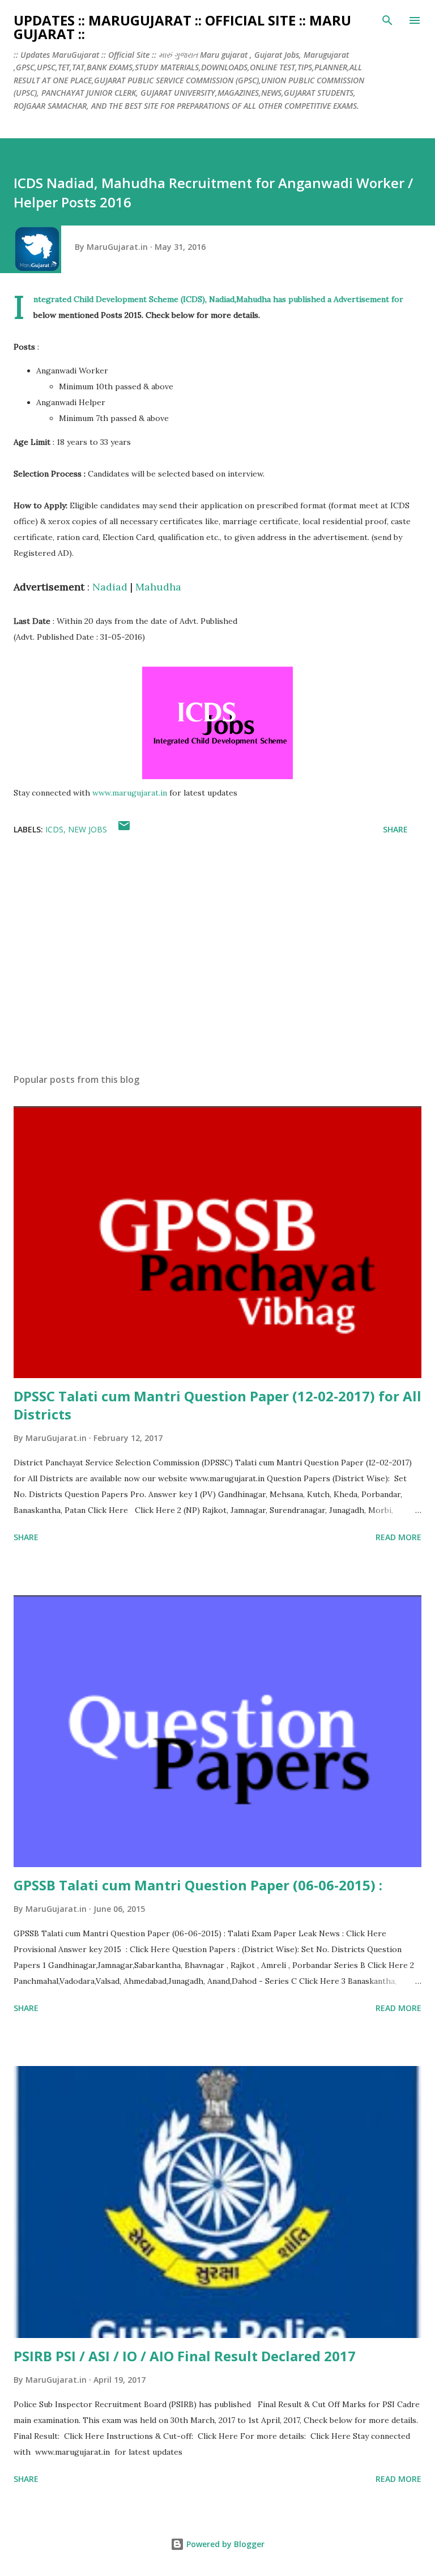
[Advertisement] (217, 958)
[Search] (387, 20)
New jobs (88, 829)
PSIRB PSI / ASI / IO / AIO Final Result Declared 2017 (185, 2356)
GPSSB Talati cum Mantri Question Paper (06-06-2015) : (198, 1885)
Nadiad (110, 587)
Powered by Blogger (224, 2544)
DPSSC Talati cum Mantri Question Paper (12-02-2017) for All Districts (217, 1405)
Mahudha (158, 587)
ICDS (54, 829)
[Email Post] (124, 829)
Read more (398, 1537)
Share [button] (395, 829)
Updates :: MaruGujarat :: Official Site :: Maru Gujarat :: (182, 27)
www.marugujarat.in (130, 793)
